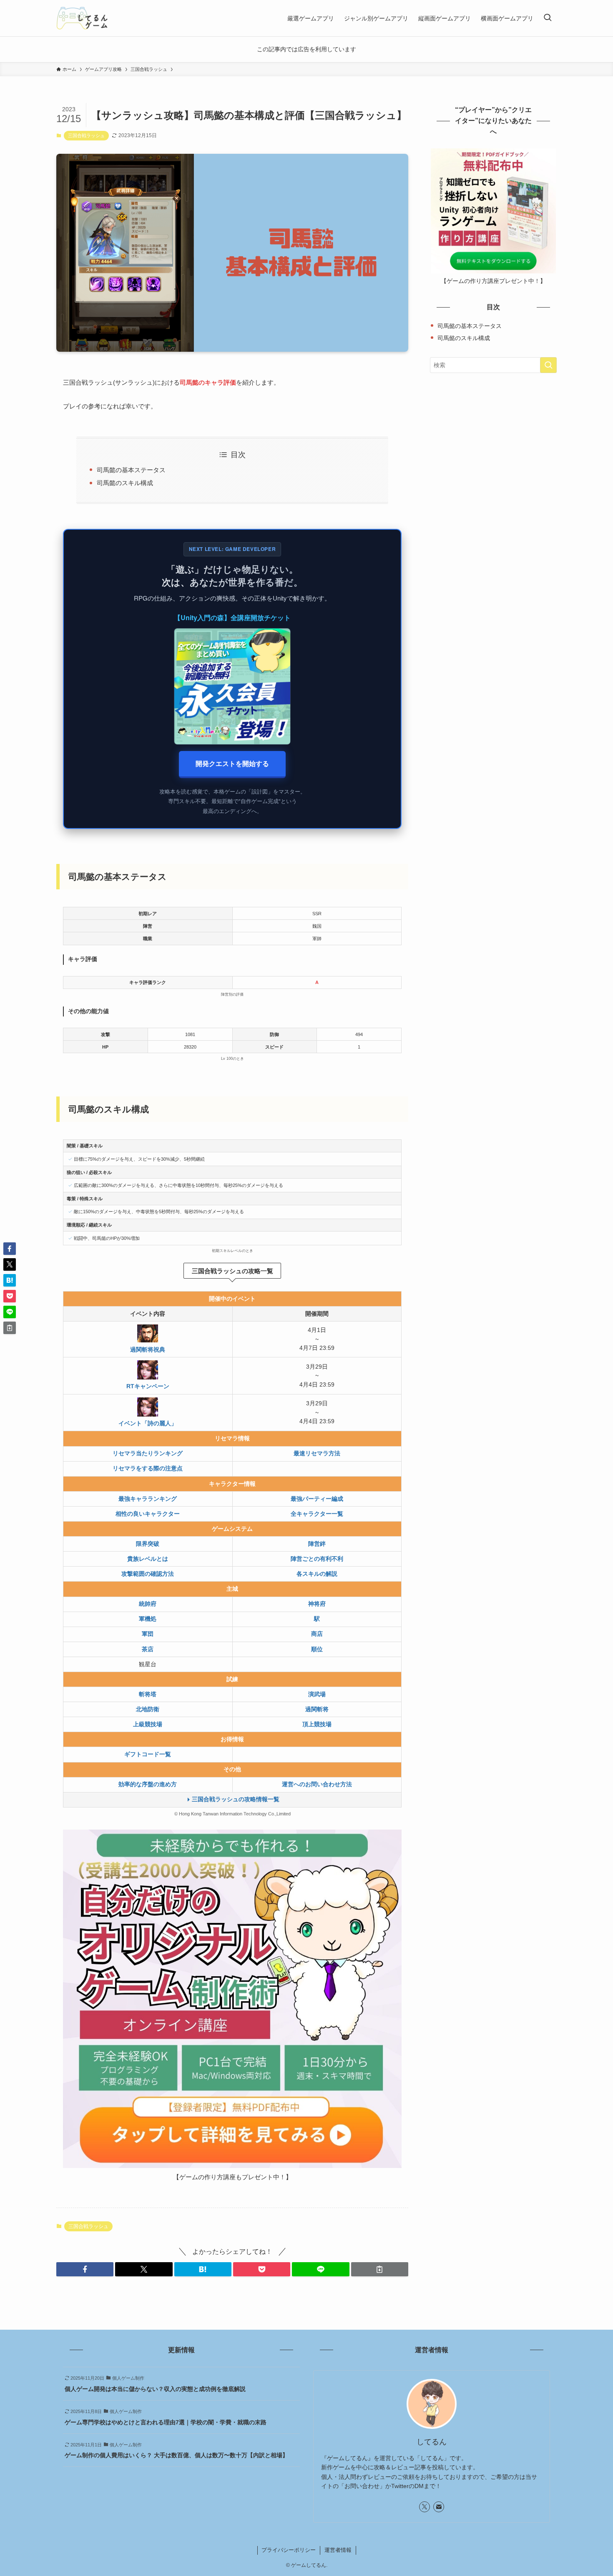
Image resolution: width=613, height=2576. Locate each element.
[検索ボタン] (548, 18)
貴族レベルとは (148, 1559)
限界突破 (148, 1544)
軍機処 (148, 1619)
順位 (317, 1649)
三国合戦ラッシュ (86, 135)
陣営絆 (317, 1544)
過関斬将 (317, 1709)
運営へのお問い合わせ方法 (317, 1784)
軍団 (148, 1634)
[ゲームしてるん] (82, 18)
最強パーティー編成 (317, 1499)
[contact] (439, 2507)
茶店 (148, 1649)
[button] (85, 2269)
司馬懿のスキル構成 (125, 483)
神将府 (317, 1604)
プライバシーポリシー (289, 2550)
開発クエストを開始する (232, 763)
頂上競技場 (317, 1724)
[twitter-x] (425, 2507)
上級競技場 (148, 1724)
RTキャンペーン (148, 1386)
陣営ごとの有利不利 (317, 1559)
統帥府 (148, 1604)
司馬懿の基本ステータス (131, 470)
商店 (317, 1634)
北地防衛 (148, 1709)
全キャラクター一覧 (317, 1514)
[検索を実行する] (548, 365)
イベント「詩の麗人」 (148, 1423)
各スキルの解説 (317, 1574)
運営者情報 (338, 2550)
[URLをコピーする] (380, 2269)
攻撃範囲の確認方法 (148, 1574)
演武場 (317, 1694)
